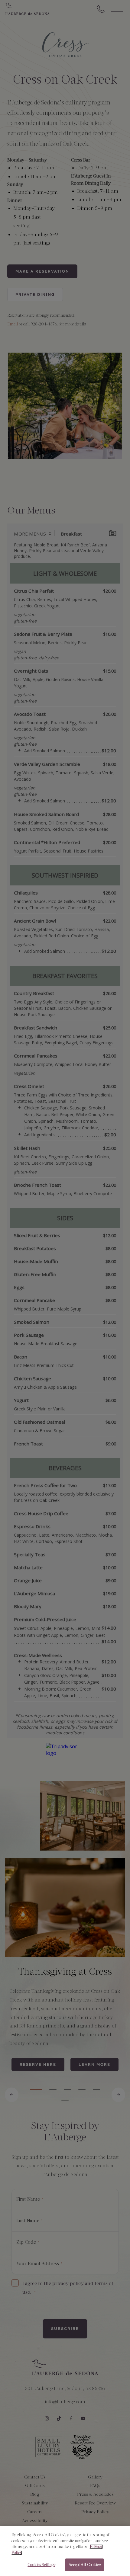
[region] (65, 2551)
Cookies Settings (41, 2565)
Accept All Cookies (84, 2565)
